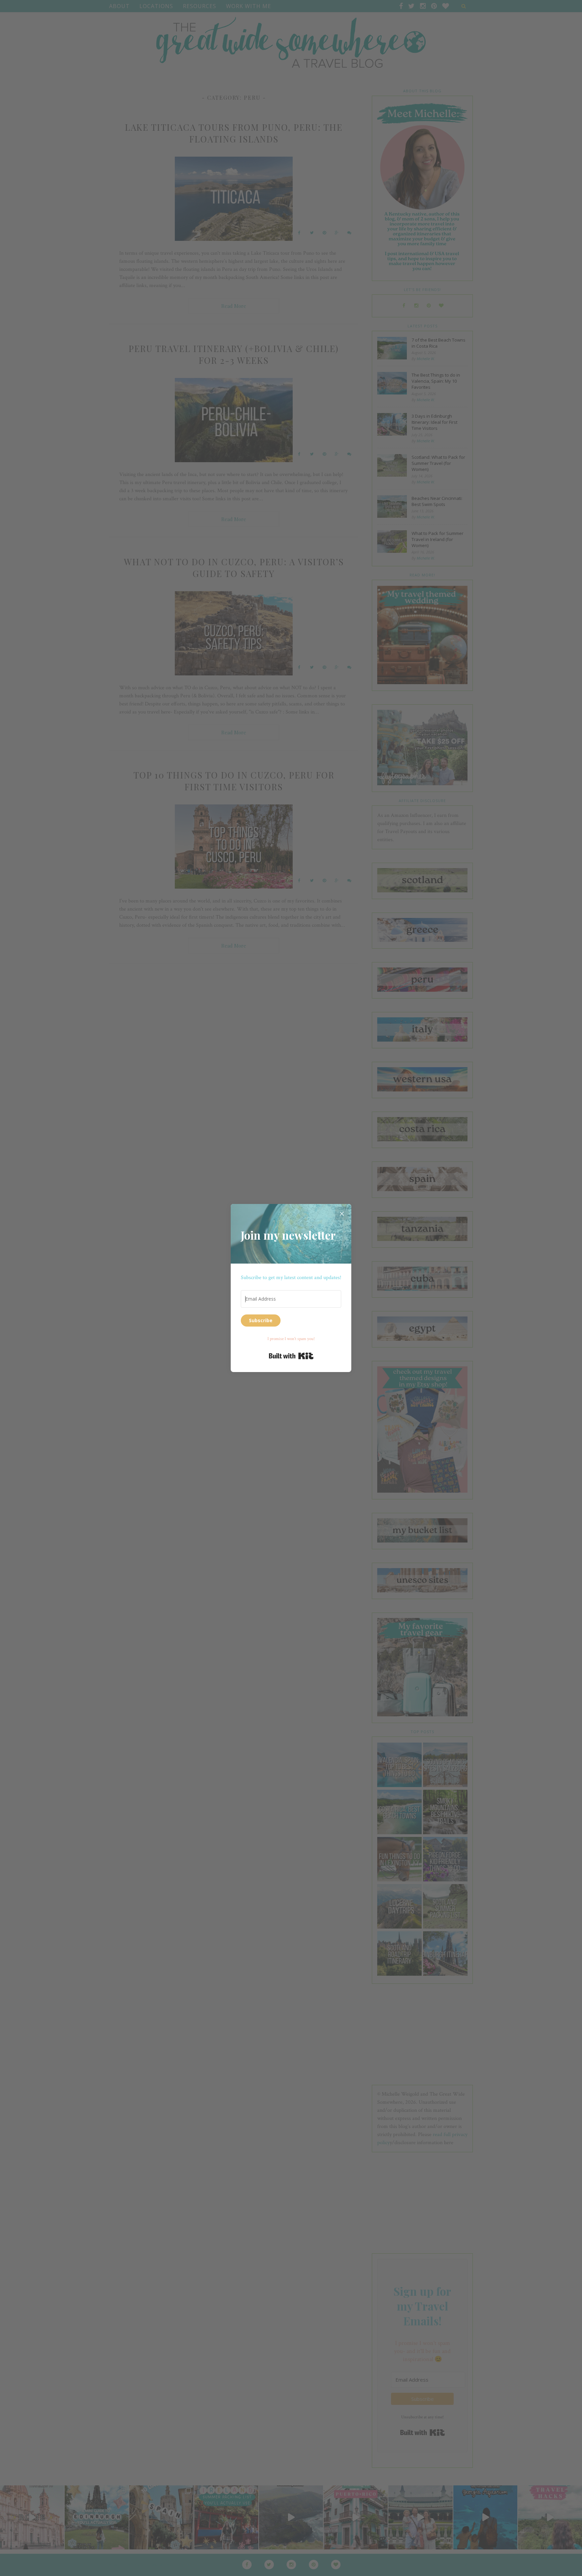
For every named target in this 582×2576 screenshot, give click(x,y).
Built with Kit (291, 1356)
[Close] (342, 1213)
